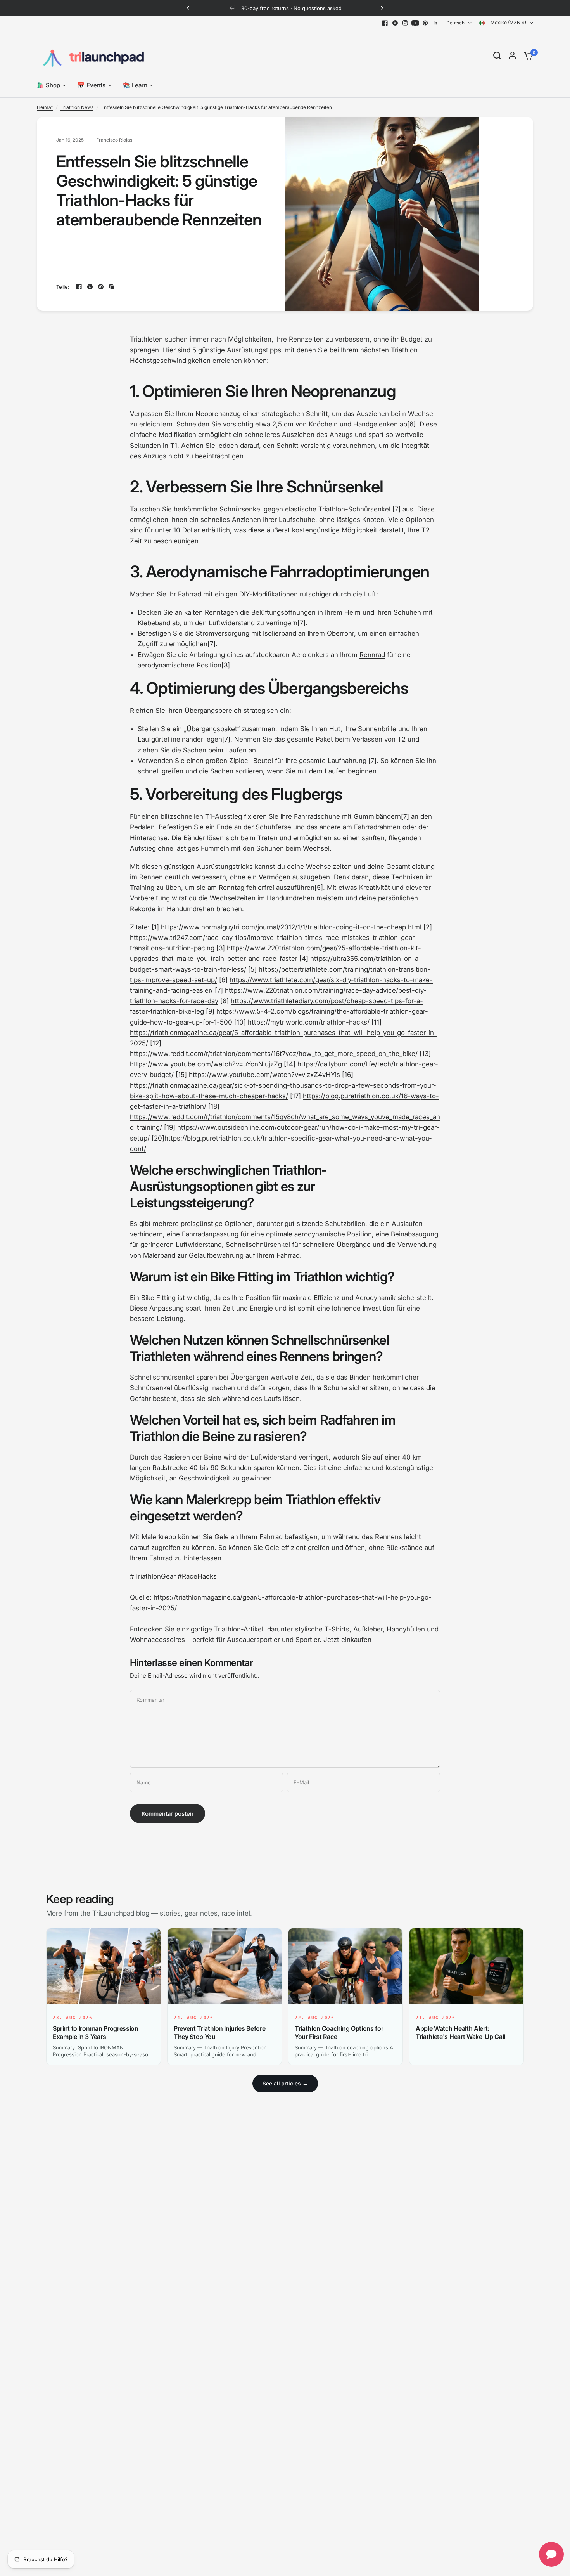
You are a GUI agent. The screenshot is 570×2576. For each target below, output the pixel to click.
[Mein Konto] (512, 55)
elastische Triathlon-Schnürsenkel (338, 509)
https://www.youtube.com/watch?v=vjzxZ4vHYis (264, 1075)
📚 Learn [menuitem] (135, 85)
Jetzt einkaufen (347, 1640)
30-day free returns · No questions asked (291, 8)
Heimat (45, 107)
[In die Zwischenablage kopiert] (112, 287)
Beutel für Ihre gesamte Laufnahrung (310, 761)
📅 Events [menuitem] (92, 85)
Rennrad (372, 655)
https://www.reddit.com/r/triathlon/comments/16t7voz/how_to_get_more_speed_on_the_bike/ (274, 1054)
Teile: (63, 287)
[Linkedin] (435, 23)
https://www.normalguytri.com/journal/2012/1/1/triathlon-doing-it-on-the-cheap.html (291, 927)
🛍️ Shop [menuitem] (48, 85)
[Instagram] (405, 23)
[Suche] (497, 55)
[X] (395, 23)
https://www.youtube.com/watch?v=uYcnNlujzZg (206, 1064)
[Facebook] (385, 23)
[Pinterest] (425, 23)
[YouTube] (415, 23)
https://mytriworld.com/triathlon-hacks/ (309, 1022)
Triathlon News (77, 107)
